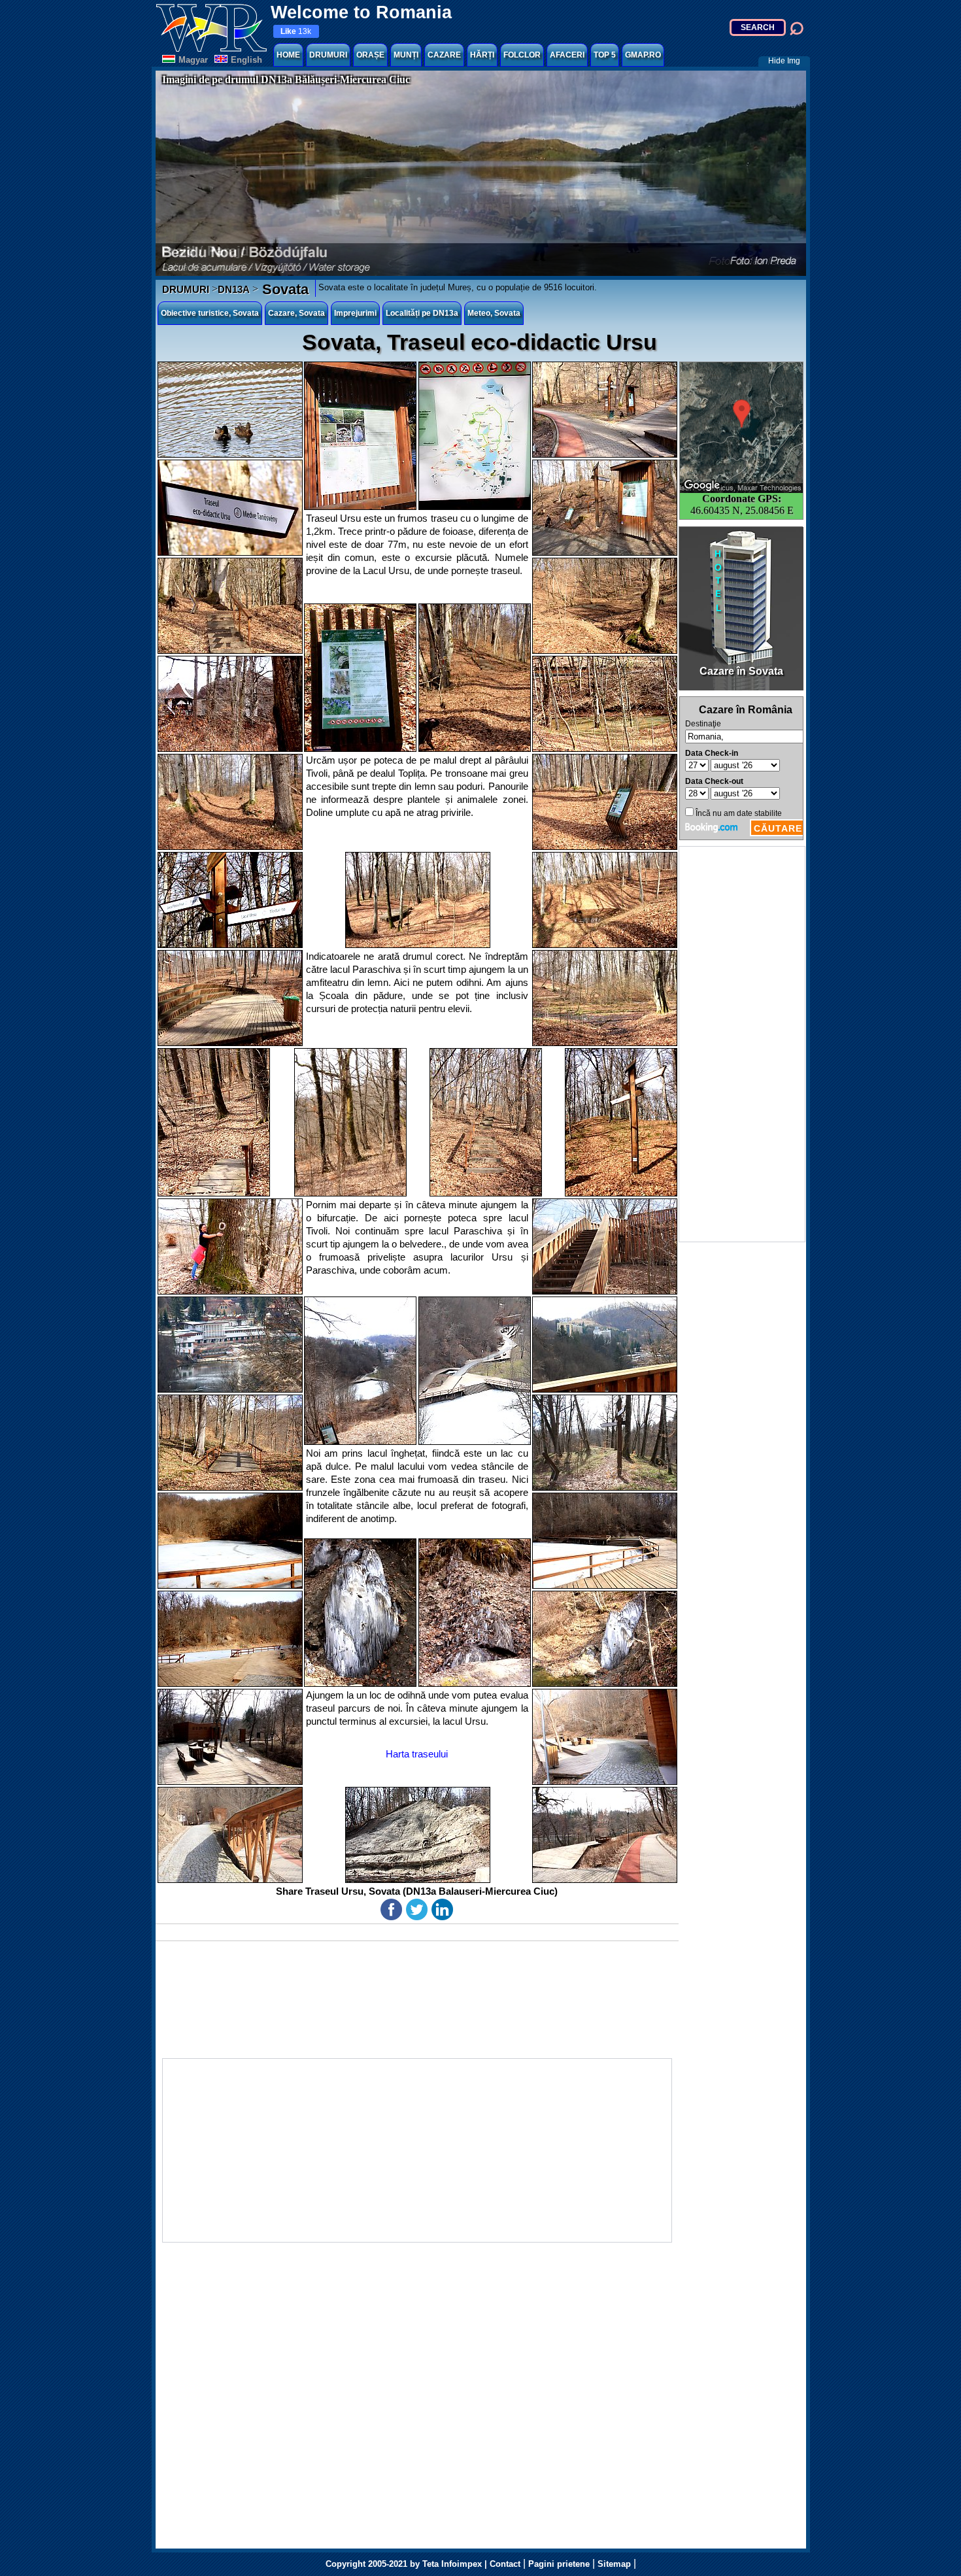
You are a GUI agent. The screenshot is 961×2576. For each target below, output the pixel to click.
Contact (505, 2564)
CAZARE (444, 55)
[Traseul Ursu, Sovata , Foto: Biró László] (230, 410)
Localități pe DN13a (422, 313)
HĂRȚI (482, 55)
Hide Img (784, 61)
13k (296, 31)
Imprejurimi (355, 313)
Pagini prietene (559, 2564)
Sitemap (614, 2564)
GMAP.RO (643, 55)
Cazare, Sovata (296, 313)
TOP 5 (605, 55)
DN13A (234, 289)
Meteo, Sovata (494, 313)
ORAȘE (370, 55)
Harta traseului (417, 1754)
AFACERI (567, 55)
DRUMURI (328, 55)
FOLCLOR (522, 55)
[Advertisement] (742, 1044)
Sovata (283, 289)
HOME (288, 55)
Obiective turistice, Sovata (210, 313)
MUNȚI (406, 55)
